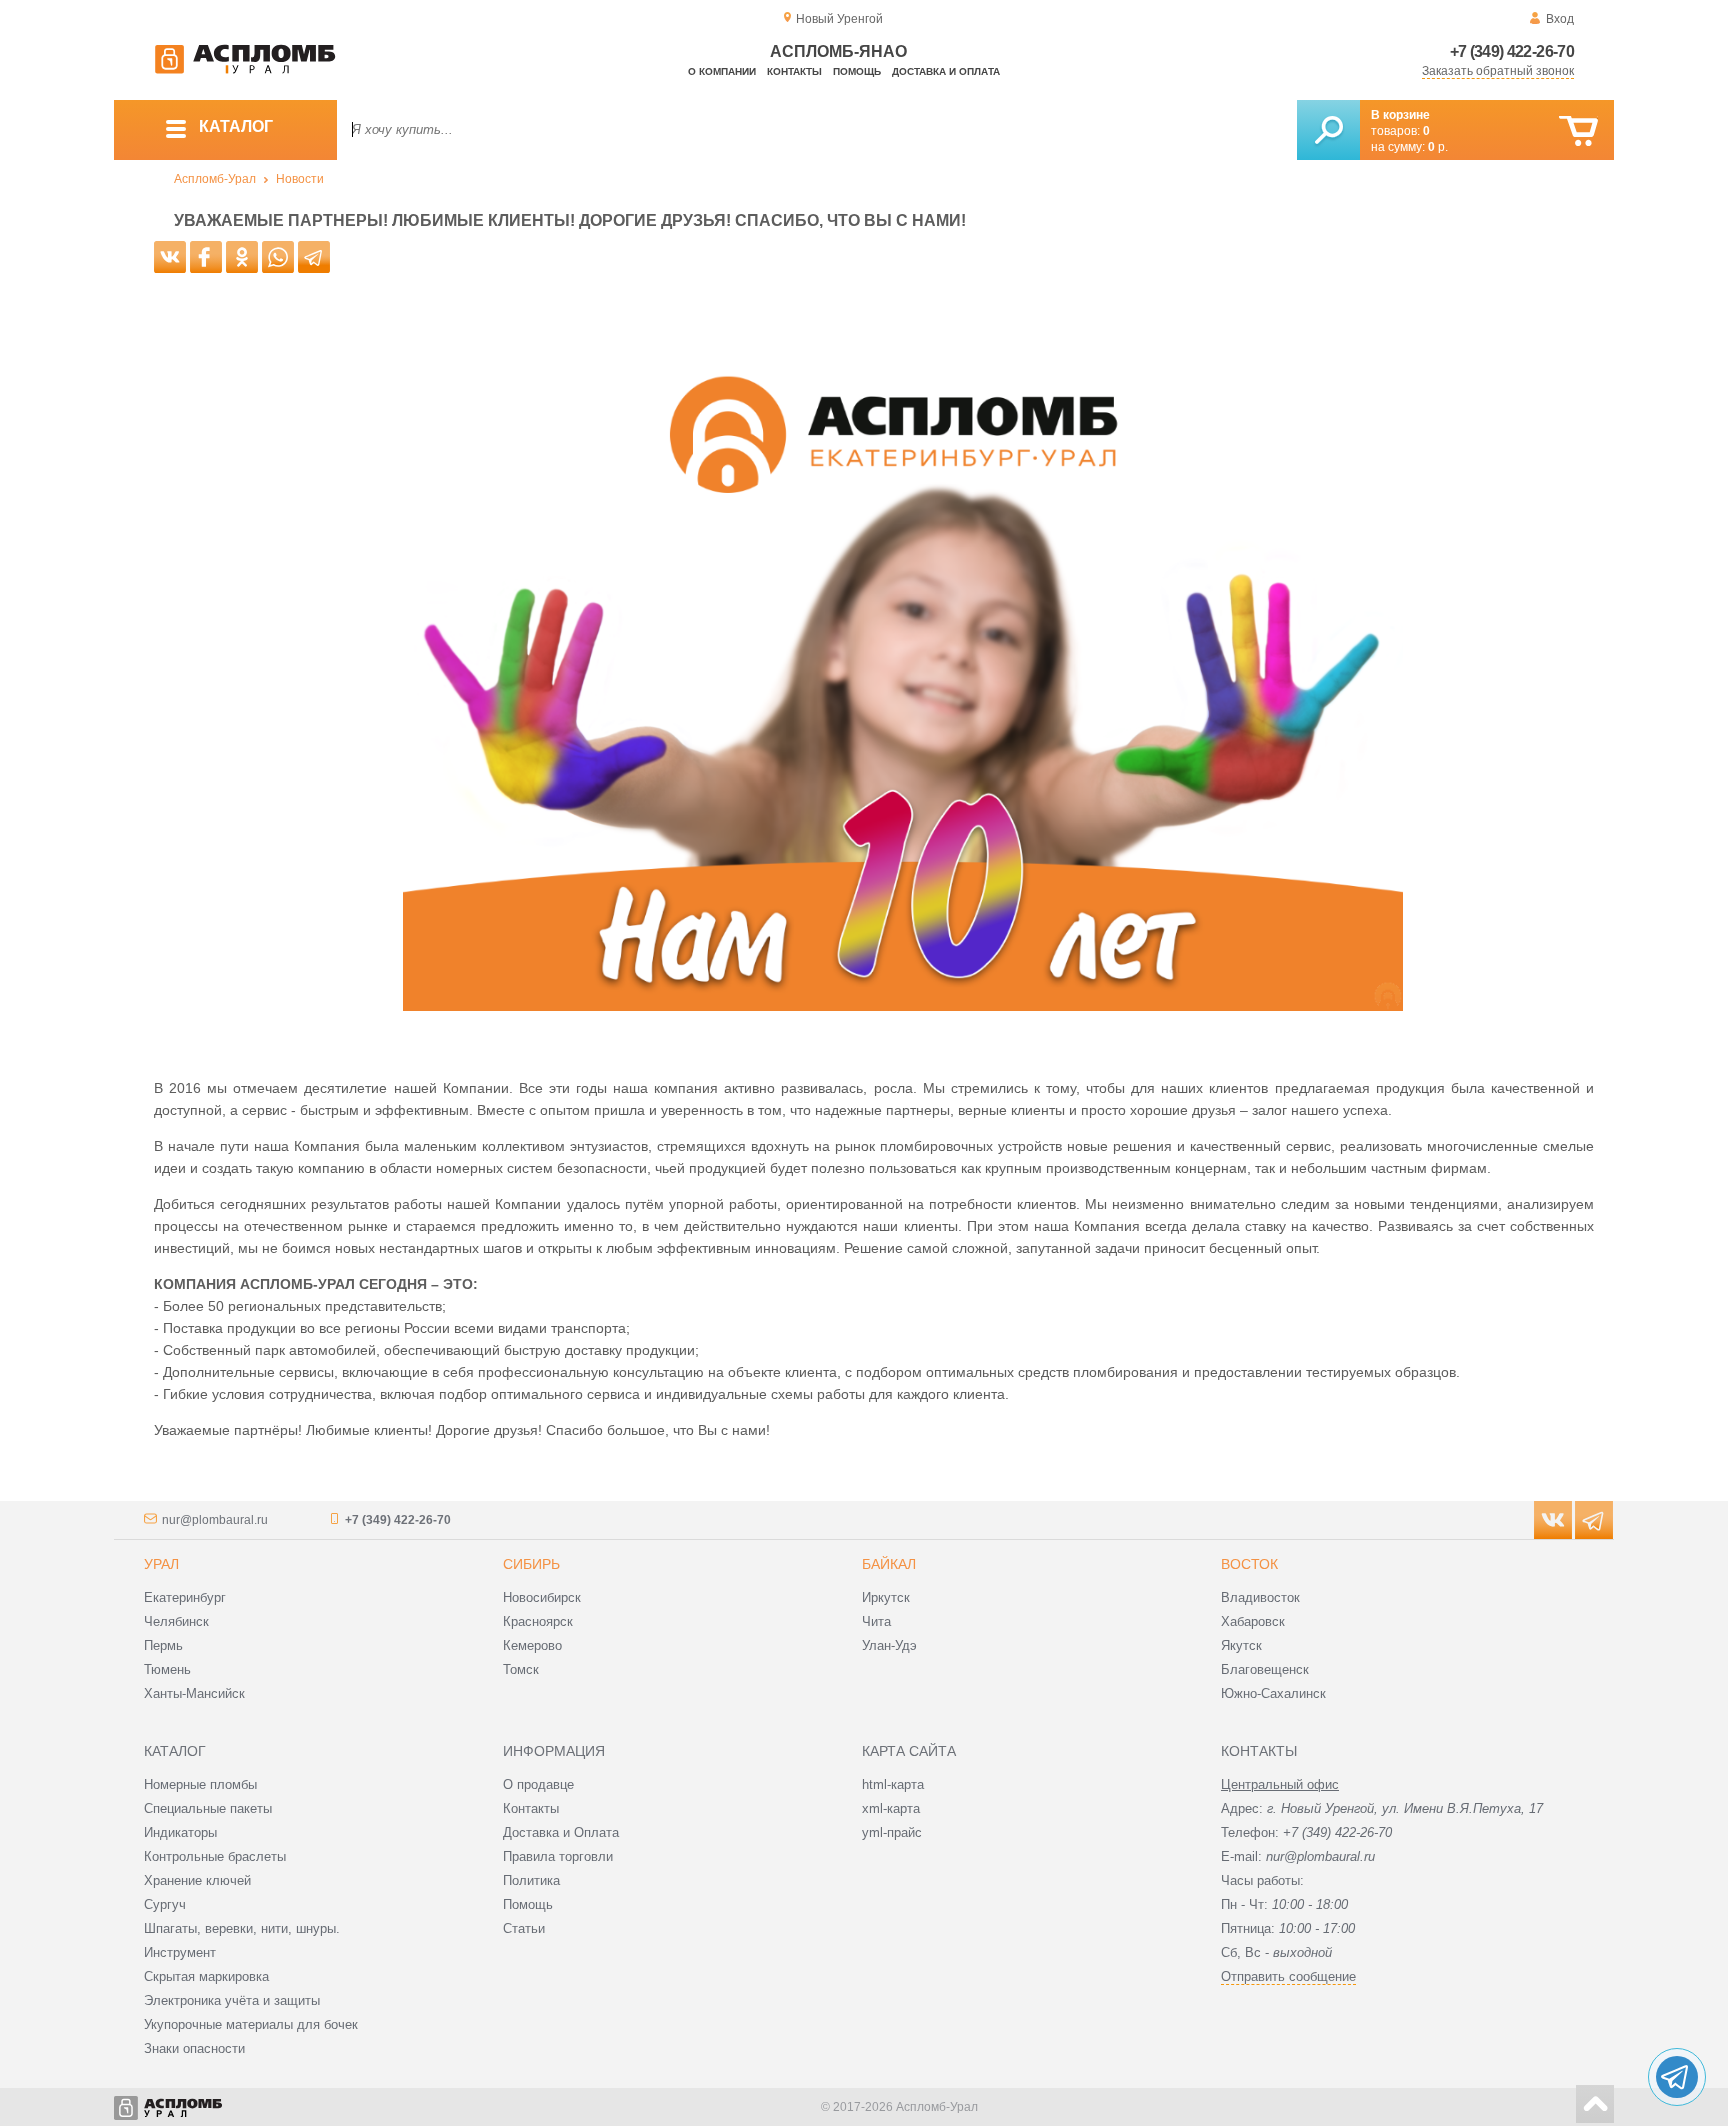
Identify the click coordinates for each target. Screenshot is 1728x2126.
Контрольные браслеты (215, 1856)
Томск (521, 1669)
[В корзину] (1578, 131)
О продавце (538, 1784)
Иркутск (886, 1597)
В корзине (1400, 115)
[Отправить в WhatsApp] (278, 257)
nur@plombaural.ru (215, 1520)
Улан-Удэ (889, 1645)
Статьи (524, 1928)
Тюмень (167, 1669)
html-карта (893, 1784)
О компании (722, 71)
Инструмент (180, 1952)
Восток (1249, 1564)
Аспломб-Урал (215, 179)
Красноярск (538, 1621)
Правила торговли (558, 1856)
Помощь (857, 71)
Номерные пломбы (200, 1784)
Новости (300, 179)
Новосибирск (542, 1597)
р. (1438, 147)
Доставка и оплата (946, 71)
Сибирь (531, 1564)
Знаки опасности (194, 2048)
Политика (531, 1880)
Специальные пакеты (208, 1808)
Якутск (1241, 1645)
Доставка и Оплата (561, 1832)
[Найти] (1328, 130)
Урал (161, 1564)
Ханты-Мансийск (194, 1693)
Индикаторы (180, 1832)
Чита (876, 1621)
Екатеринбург (185, 1597)
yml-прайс (892, 1832)
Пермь (163, 1645)
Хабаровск (1253, 1621)
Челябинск (176, 1621)
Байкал (889, 1564)
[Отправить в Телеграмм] (314, 257)
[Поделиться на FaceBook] (206, 257)
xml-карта (891, 1808)
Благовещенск (1265, 1669)
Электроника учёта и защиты (232, 2000)
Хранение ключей (197, 1880)
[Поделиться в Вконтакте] (170, 257)
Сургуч (165, 1904)
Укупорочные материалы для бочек (251, 2024)
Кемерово (532, 1645)
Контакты (794, 71)
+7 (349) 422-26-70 (1512, 51)
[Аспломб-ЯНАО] (245, 70)
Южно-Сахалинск (1273, 1693)
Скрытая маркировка (206, 1976)
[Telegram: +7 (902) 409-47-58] (1677, 2077)
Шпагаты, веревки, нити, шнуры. (242, 1928)
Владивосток (1260, 1597)
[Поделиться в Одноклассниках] (242, 257)
